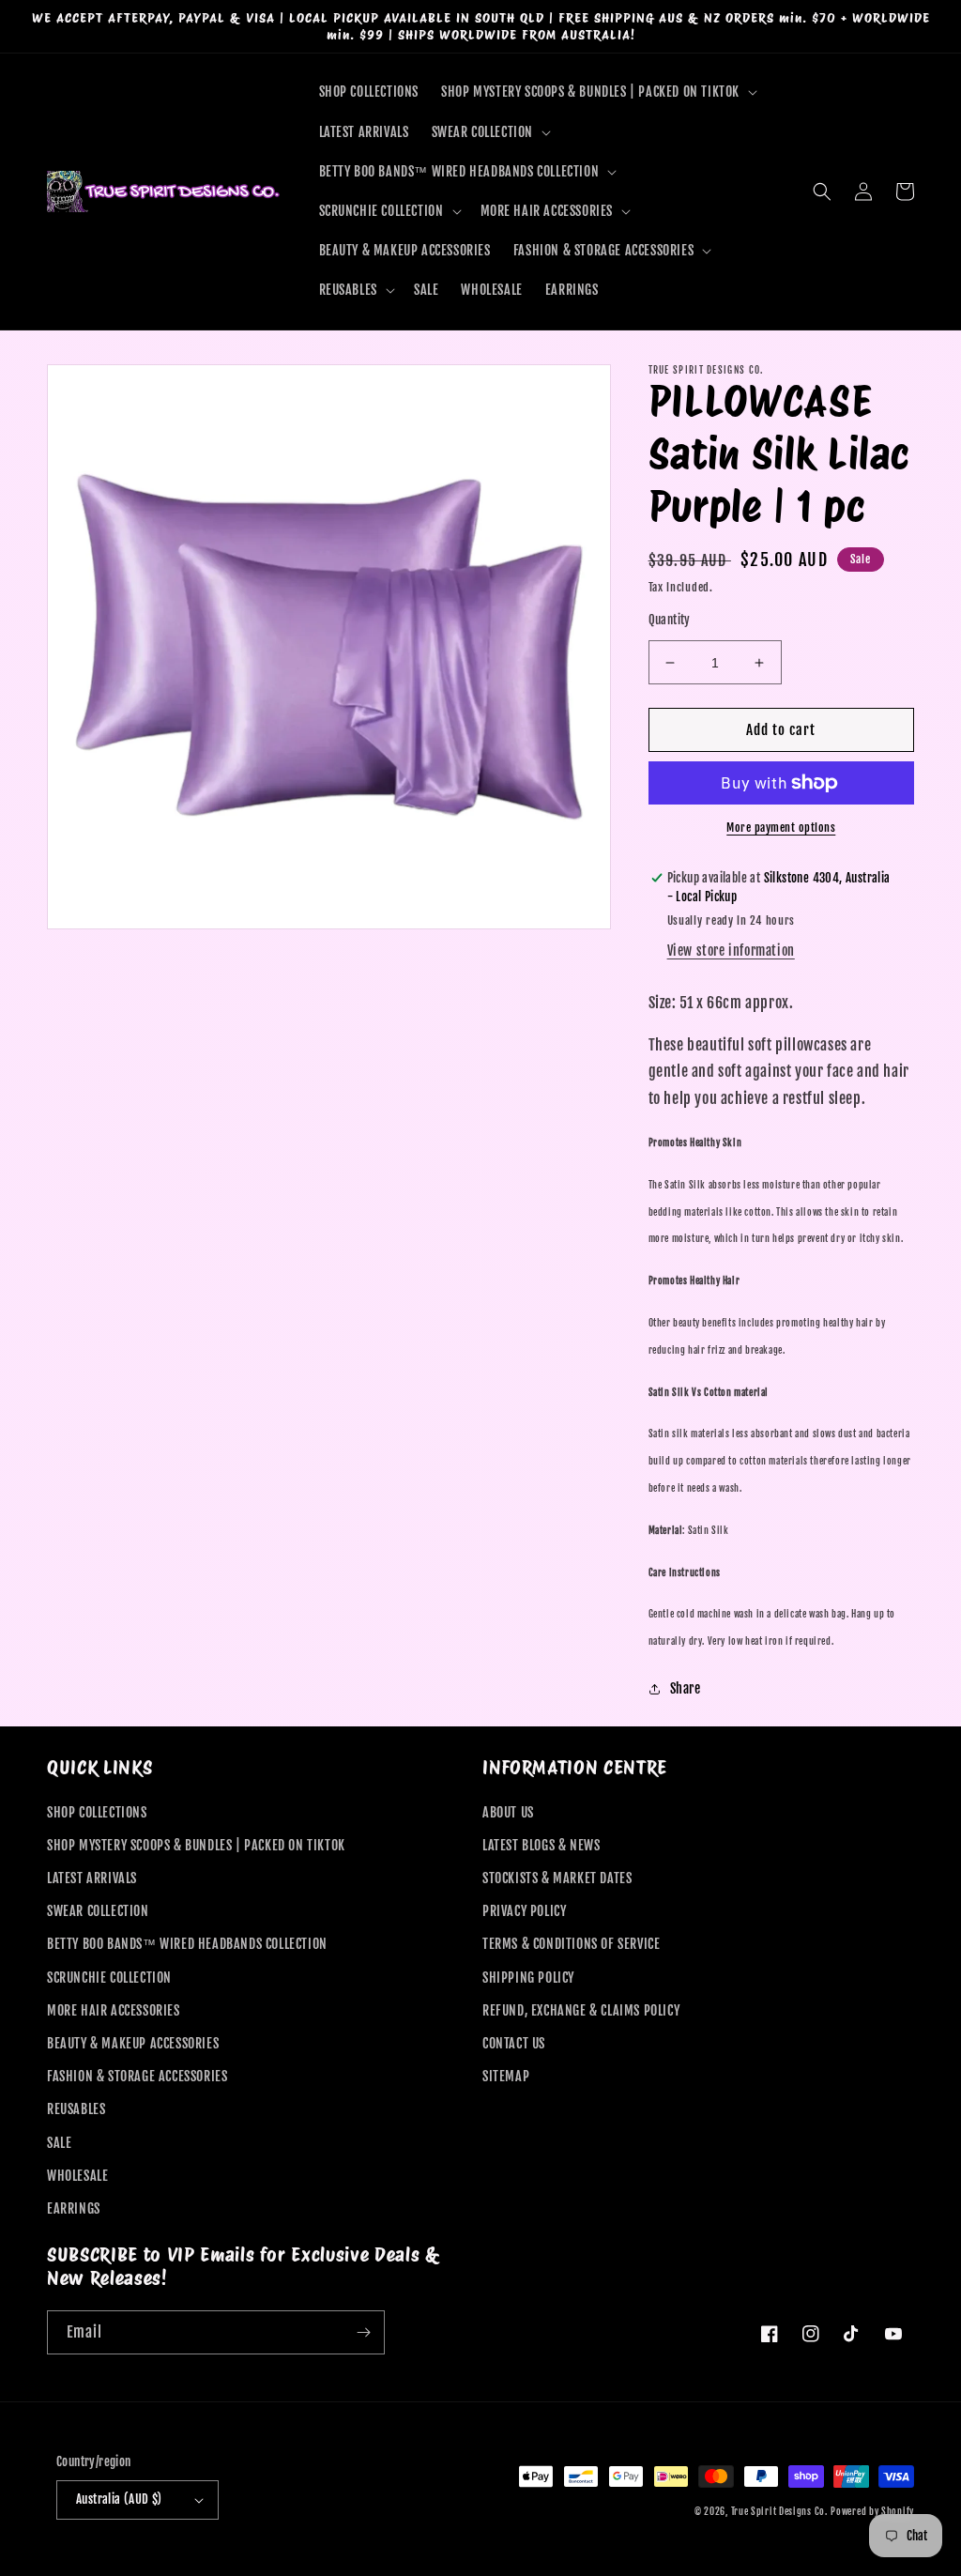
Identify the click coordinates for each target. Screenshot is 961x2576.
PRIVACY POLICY (524, 1911)
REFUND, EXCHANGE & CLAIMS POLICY (581, 2010)
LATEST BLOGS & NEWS (541, 1845)
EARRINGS (74, 2208)
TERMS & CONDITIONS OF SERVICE (571, 1944)
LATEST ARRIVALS (92, 1878)
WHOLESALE (77, 2176)
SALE (59, 2143)
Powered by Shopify (872, 2511)
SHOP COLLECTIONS (97, 1812)
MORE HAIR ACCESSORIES (114, 2010)
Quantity (670, 620)
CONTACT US (514, 2043)
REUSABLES (76, 2109)
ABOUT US (508, 1812)
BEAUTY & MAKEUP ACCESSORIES (133, 2043)
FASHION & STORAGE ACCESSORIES (137, 2076)
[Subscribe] (363, 2332)
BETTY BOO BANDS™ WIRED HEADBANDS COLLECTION (187, 1944)
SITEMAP (506, 2076)
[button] (597, 92)
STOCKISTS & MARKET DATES (557, 1878)
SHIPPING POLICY (528, 1978)
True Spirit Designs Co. (779, 2511)
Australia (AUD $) (119, 2499)
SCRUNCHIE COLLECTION (109, 1978)
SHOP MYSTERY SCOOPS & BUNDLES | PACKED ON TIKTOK (196, 1845)
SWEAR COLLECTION (98, 1911)
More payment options (781, 828)
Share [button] (686, 1688)
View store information (731, 951)
